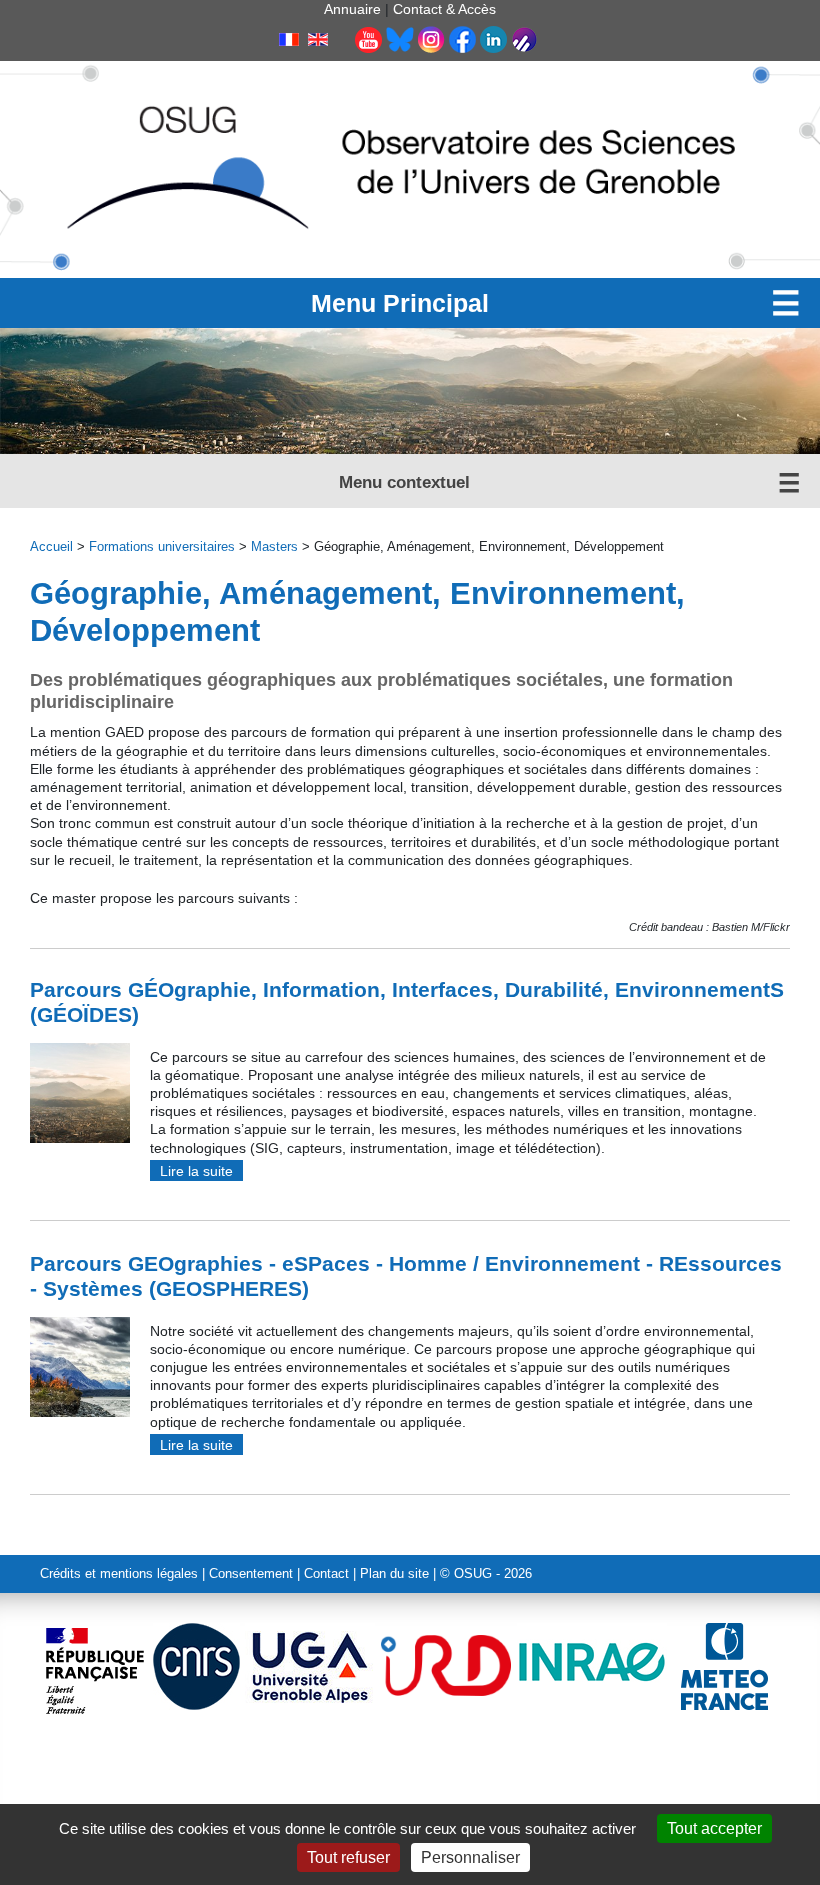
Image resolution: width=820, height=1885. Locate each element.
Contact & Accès (444, 9)
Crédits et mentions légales (119, 1574)
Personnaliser (470, 1857)
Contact (326, 1574)
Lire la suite (196, 1171)
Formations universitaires (162, 547)
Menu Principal (400, 303)
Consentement (251, 1574)
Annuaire (352, 9)
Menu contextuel (404, 482)
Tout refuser (348, 1857)
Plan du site (394, 1574)
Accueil (51, 547)
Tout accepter (714, 1828)
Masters (274, 547)
